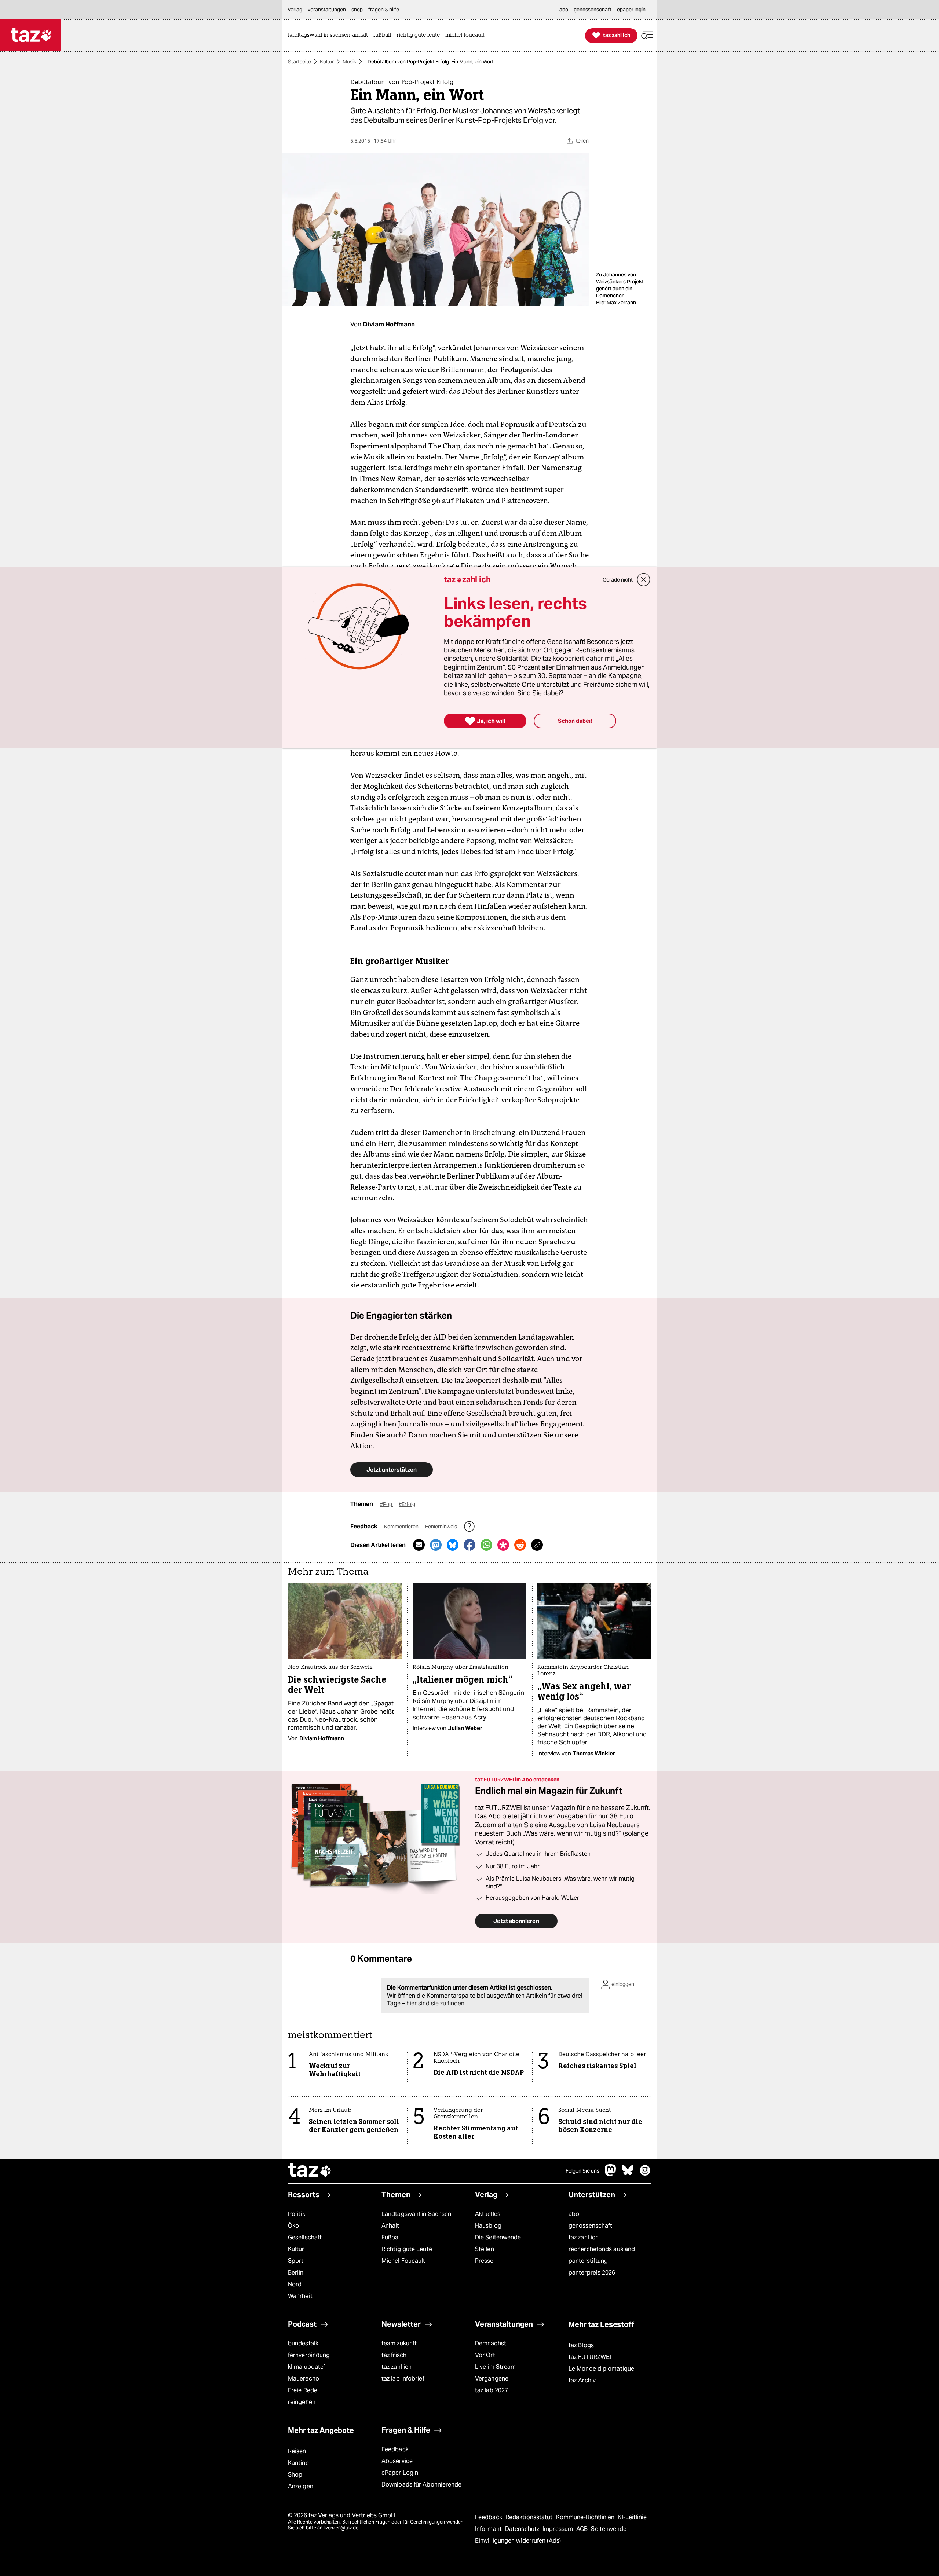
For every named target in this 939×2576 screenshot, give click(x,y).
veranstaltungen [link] (327, 10)
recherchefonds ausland (602, 2249)
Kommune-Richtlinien (586, 2517)
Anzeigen (301, 2486)
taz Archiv (582, 2380)
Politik (297, 2214)
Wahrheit (300, 2296)
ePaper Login (400, 2473)
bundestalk (303, 2343)
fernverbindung (309, 2355)
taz (310, 2171)
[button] (647, 35)
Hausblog (488, 2226)
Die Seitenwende (498, 2237)
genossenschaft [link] (593, 10)
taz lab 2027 (492, 2390)
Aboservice (397, 2461)
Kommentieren (402, 1527)
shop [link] (357, 10)
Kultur (327, 62)
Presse (484, 2261)
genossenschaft (590, 2226)
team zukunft (399, 2343)
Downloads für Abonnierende (422, 2485)
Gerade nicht (618, 580)
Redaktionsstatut (530, 2517)
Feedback (395, 2449)
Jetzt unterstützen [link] (392, 1470)
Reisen (297, 2451)
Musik (349, 62)
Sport (296, 2261)
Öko (293, 2226)
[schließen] (644, 580)
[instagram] (645, 2174)
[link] (330, 35)
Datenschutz (523, 2529)
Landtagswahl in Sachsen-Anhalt (417, 2220)
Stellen (485, 2249)
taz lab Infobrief (403, 2379)
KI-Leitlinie (632, 2517)
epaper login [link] (631, 10)
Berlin (296, 2273)
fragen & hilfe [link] (384, 10)
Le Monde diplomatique (601, 2369)
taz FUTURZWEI (590, 2357)
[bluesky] (628, 2174)
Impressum (558, 2529)
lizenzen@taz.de (341, 2528)
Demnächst (491, 2343)
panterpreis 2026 (592, 2273)
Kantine (298, 2463)
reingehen (302, 2402)
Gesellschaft (305, 2237)
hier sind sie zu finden (435, 2003)
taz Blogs (581, 2345)
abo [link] (564, 10)
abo (574, 2214)
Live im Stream (495, 2367)
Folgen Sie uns (582, 2171)
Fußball (392, 2237)
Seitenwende (609, 2529)
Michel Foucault (403, 2261)
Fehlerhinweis (442, 1527)
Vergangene (492, 2379)
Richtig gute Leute (407, 2249)
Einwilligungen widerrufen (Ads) (518, 2541)
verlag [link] (295, 10)
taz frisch (394, 2355)
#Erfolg (407, 1504)
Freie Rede (303, 2390)
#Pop (387, 1504)
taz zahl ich (584, 2237)
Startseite (299, 62)
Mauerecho (304, 2379)
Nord (295, 2284)
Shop (295, 2475)
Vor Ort (485, 2355)
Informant (489, 2529)
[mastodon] (611, 2174)
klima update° (307, 2367)
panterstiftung (588, 2261)
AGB (583, 2529)
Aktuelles (488, 2214)
